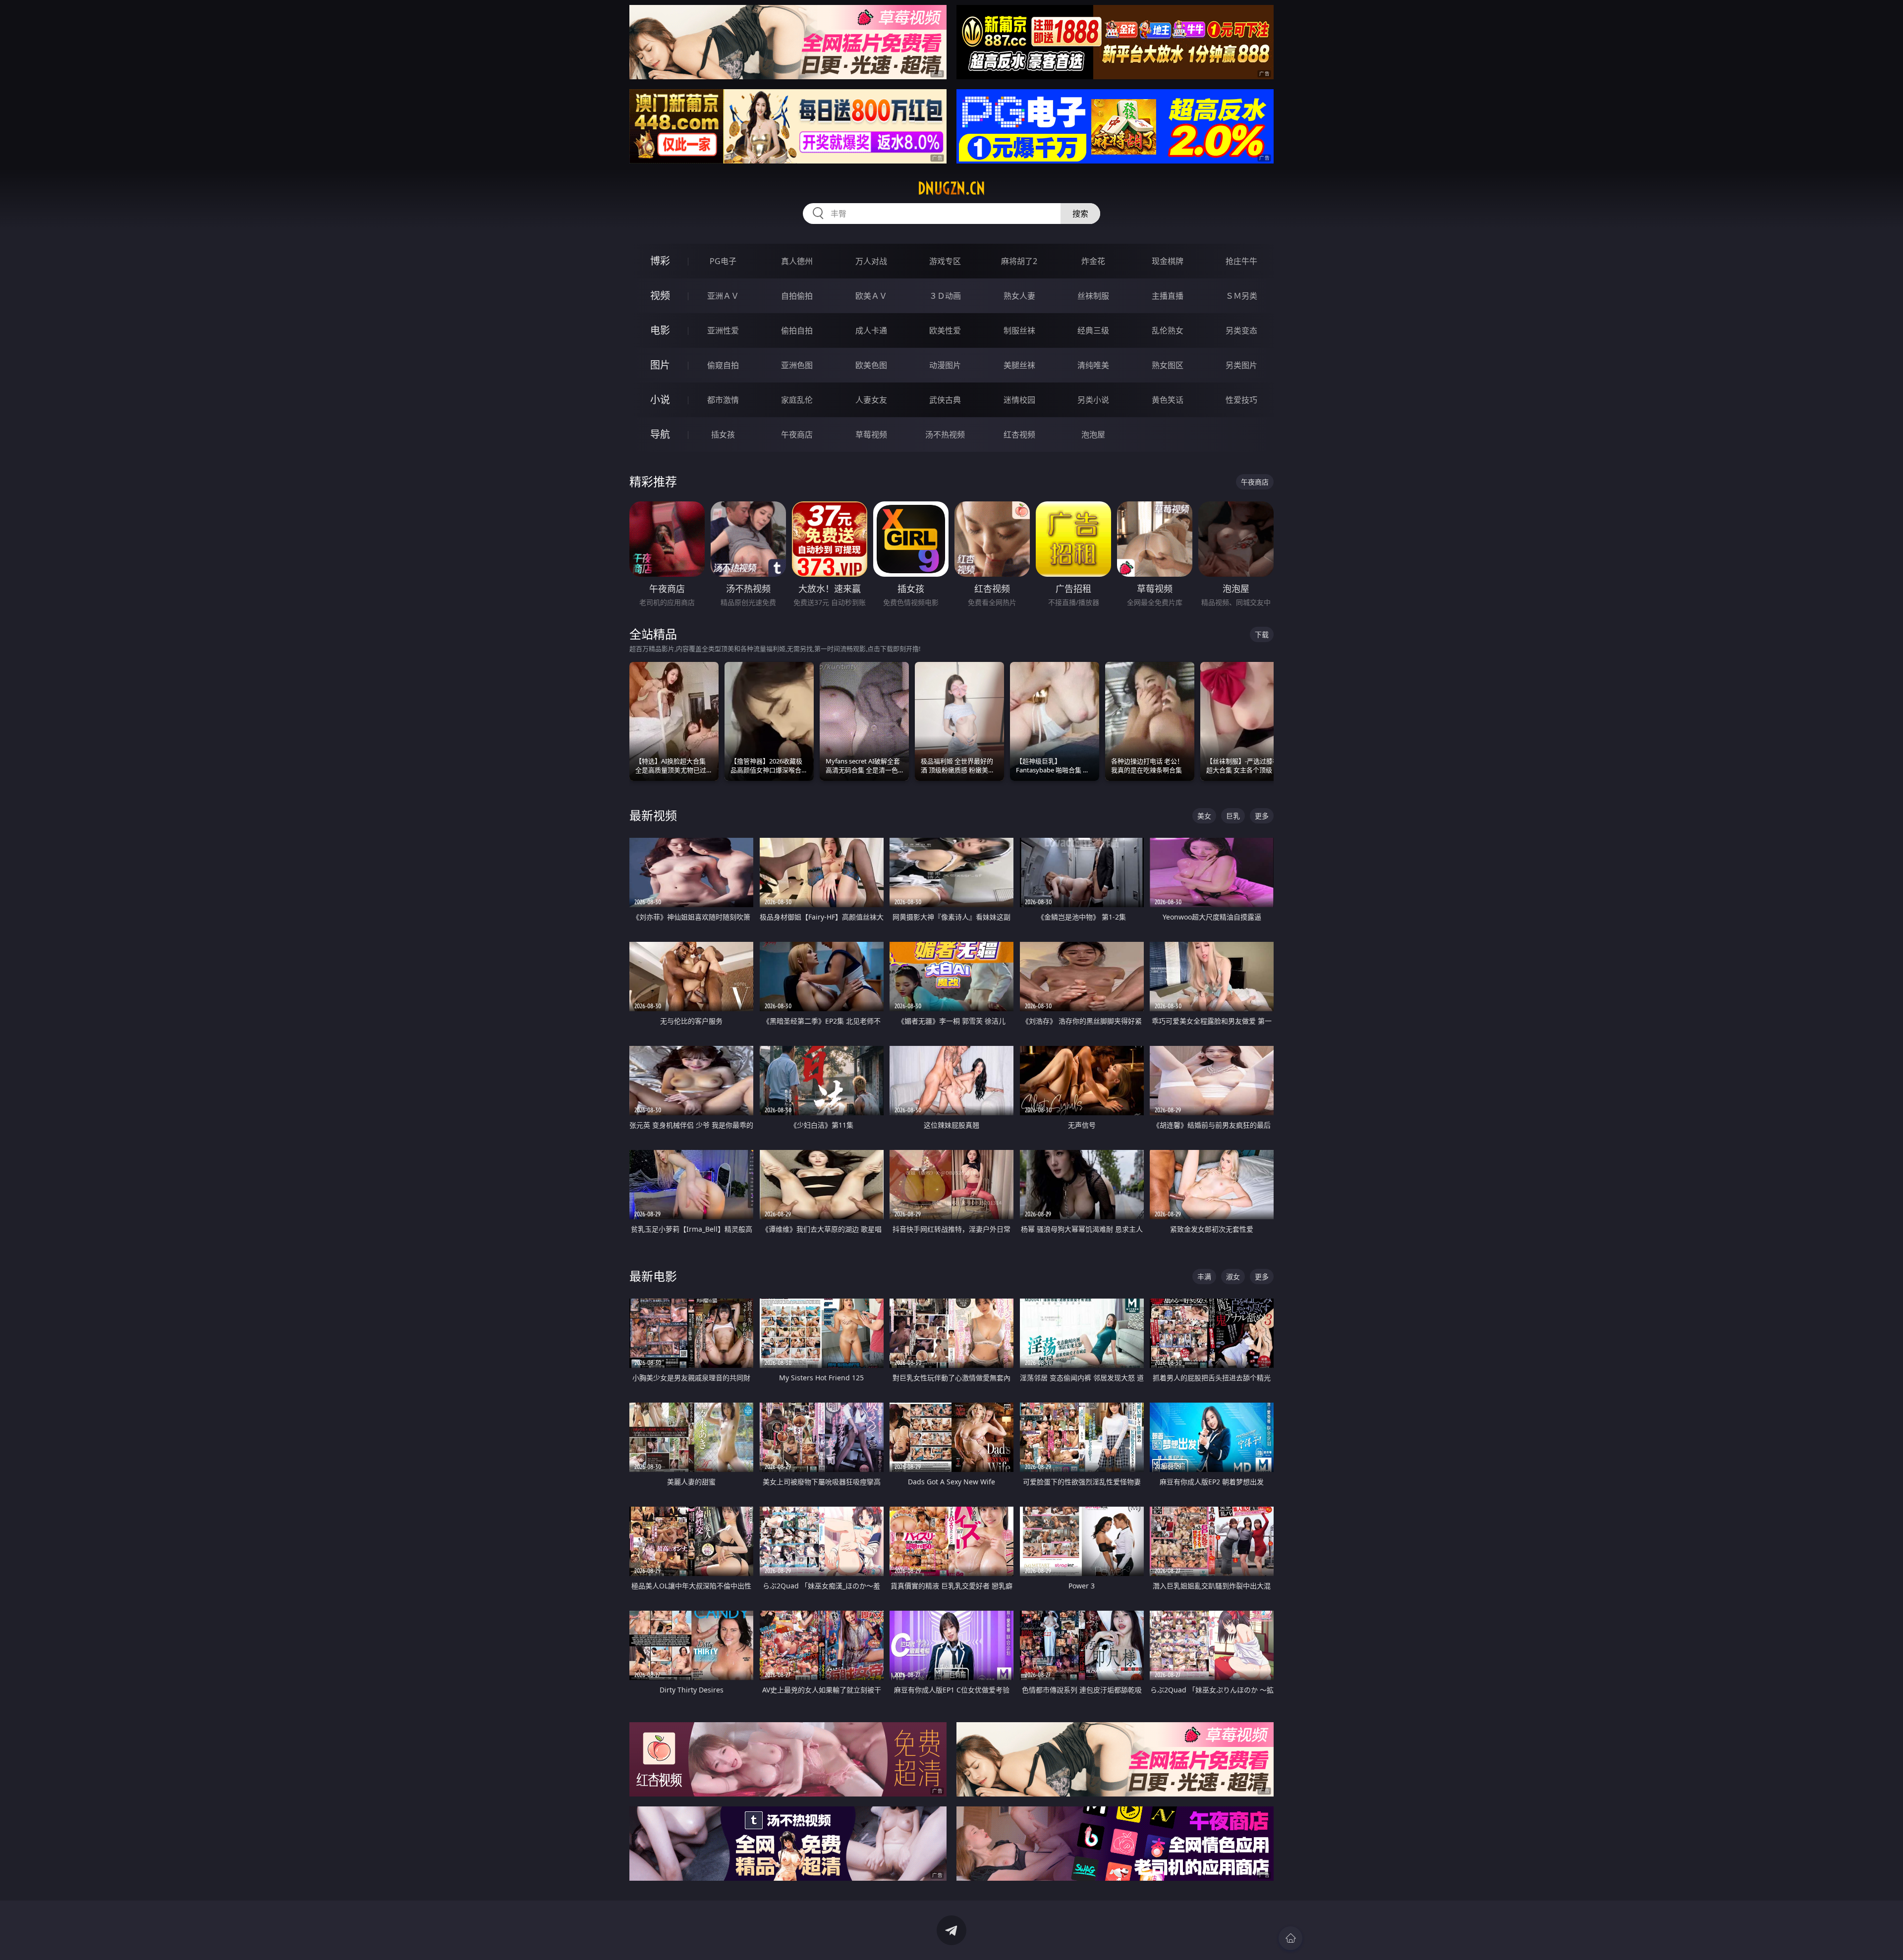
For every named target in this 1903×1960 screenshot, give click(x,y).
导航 (660, 434)
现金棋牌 (1168, 261)
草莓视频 (871, 435)
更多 (1262, 816)
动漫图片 (945, 365)
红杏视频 (1019, 435)
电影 (660, 330)
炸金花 (1093, 261)
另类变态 (1241, 330)
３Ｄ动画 (945, 296)
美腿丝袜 (1019, 365)
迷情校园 (1019, 400)
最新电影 (653, 1276)
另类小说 (1093, 400)
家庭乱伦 (797, 400)
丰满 (1204, 1277)
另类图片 (1241, 365)
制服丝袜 (1019, 330)
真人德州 (797, 261)
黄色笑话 (1168, 400)
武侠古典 (945, 400)
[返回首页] (1290, 1938)
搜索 (1080, 214)
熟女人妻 (1019, 296)
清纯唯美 (1093, 365)
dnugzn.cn (951, 188)
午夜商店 (797, 435)
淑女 (1233, 1277)
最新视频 (653, 815)
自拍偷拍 (797, 296)
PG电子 (723, 261)
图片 (660, 365)
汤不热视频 (945, 435)
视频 (660, 296)
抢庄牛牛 (1241, 261)
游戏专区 (945, 261)
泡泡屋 (1093, 435)
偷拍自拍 (797, 330)
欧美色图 (871, 365)
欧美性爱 (945, 330)
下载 (1262, 634)
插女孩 (723, 435)
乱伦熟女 (1168, 330)
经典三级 (1093, 330)
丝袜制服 (1093, 296)
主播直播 (1168, 296)
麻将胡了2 (1019, 261)
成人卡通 (871, 330)
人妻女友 (871, 400)
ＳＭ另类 (1241, 296)
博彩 (660, 261)
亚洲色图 (797, 365)
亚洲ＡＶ (723, 296)
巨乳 (1233, 816)
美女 (1204, 816)
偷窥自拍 (723, 365)
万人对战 (871, 261)
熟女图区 (1168, 365)
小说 (660, 400)
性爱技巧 (1241, 400)
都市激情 (723, 400)
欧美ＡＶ (871, 296)
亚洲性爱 (723, 330)
